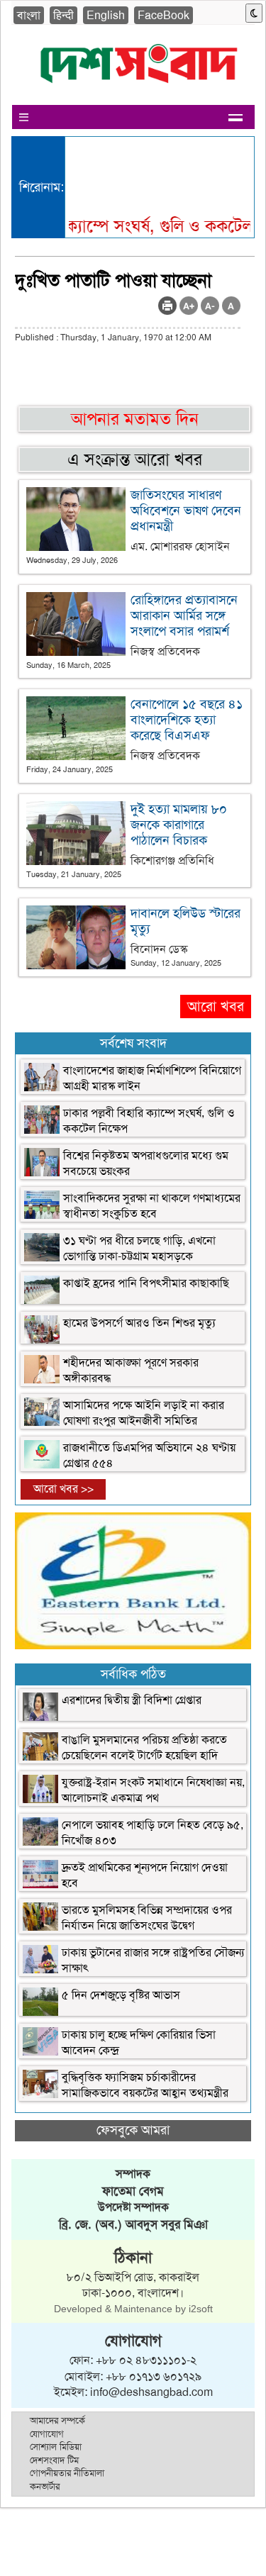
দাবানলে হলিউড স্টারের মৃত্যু (185, 921)
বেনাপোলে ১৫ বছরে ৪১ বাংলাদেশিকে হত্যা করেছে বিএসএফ (187, 720)
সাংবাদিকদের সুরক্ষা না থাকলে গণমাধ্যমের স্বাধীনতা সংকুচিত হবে (152, 1206)
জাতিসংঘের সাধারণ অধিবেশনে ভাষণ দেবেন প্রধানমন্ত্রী (186, 511)
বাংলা (29, 15)
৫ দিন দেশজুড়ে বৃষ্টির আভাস (121, 1995)
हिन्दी (63, 15)
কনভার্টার (45, 2486)
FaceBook (164, 15)
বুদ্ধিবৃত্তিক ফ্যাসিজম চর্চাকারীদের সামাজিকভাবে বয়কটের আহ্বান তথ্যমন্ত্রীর (145, 2085)
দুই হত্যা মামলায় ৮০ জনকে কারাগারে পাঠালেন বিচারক (179, 825)
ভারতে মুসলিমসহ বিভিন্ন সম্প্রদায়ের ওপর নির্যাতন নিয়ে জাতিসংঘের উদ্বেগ (147, 1918)
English (106, 15)
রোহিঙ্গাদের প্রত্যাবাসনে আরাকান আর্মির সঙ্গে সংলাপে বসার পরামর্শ (184, 615)
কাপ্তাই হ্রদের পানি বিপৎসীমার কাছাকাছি (146, 1283)
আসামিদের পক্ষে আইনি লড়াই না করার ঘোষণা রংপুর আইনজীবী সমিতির (144, 1413)
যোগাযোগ (47, 2434)
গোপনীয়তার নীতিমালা (67, 2473)
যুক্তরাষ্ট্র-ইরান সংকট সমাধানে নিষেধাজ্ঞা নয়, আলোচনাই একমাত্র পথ (153, 1790)
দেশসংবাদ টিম (54, 2460)
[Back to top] (18, 2547)
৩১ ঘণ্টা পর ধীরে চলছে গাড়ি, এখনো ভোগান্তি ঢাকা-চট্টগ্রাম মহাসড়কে (139, 1248)
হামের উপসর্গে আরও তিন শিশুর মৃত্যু (139, 1323)
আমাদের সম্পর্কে (57, 2420)
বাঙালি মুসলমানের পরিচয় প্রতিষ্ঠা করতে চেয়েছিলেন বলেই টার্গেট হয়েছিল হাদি (144, 1747)
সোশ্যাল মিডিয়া (56, 2447)
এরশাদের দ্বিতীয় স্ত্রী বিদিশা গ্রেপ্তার (132, 1700)
